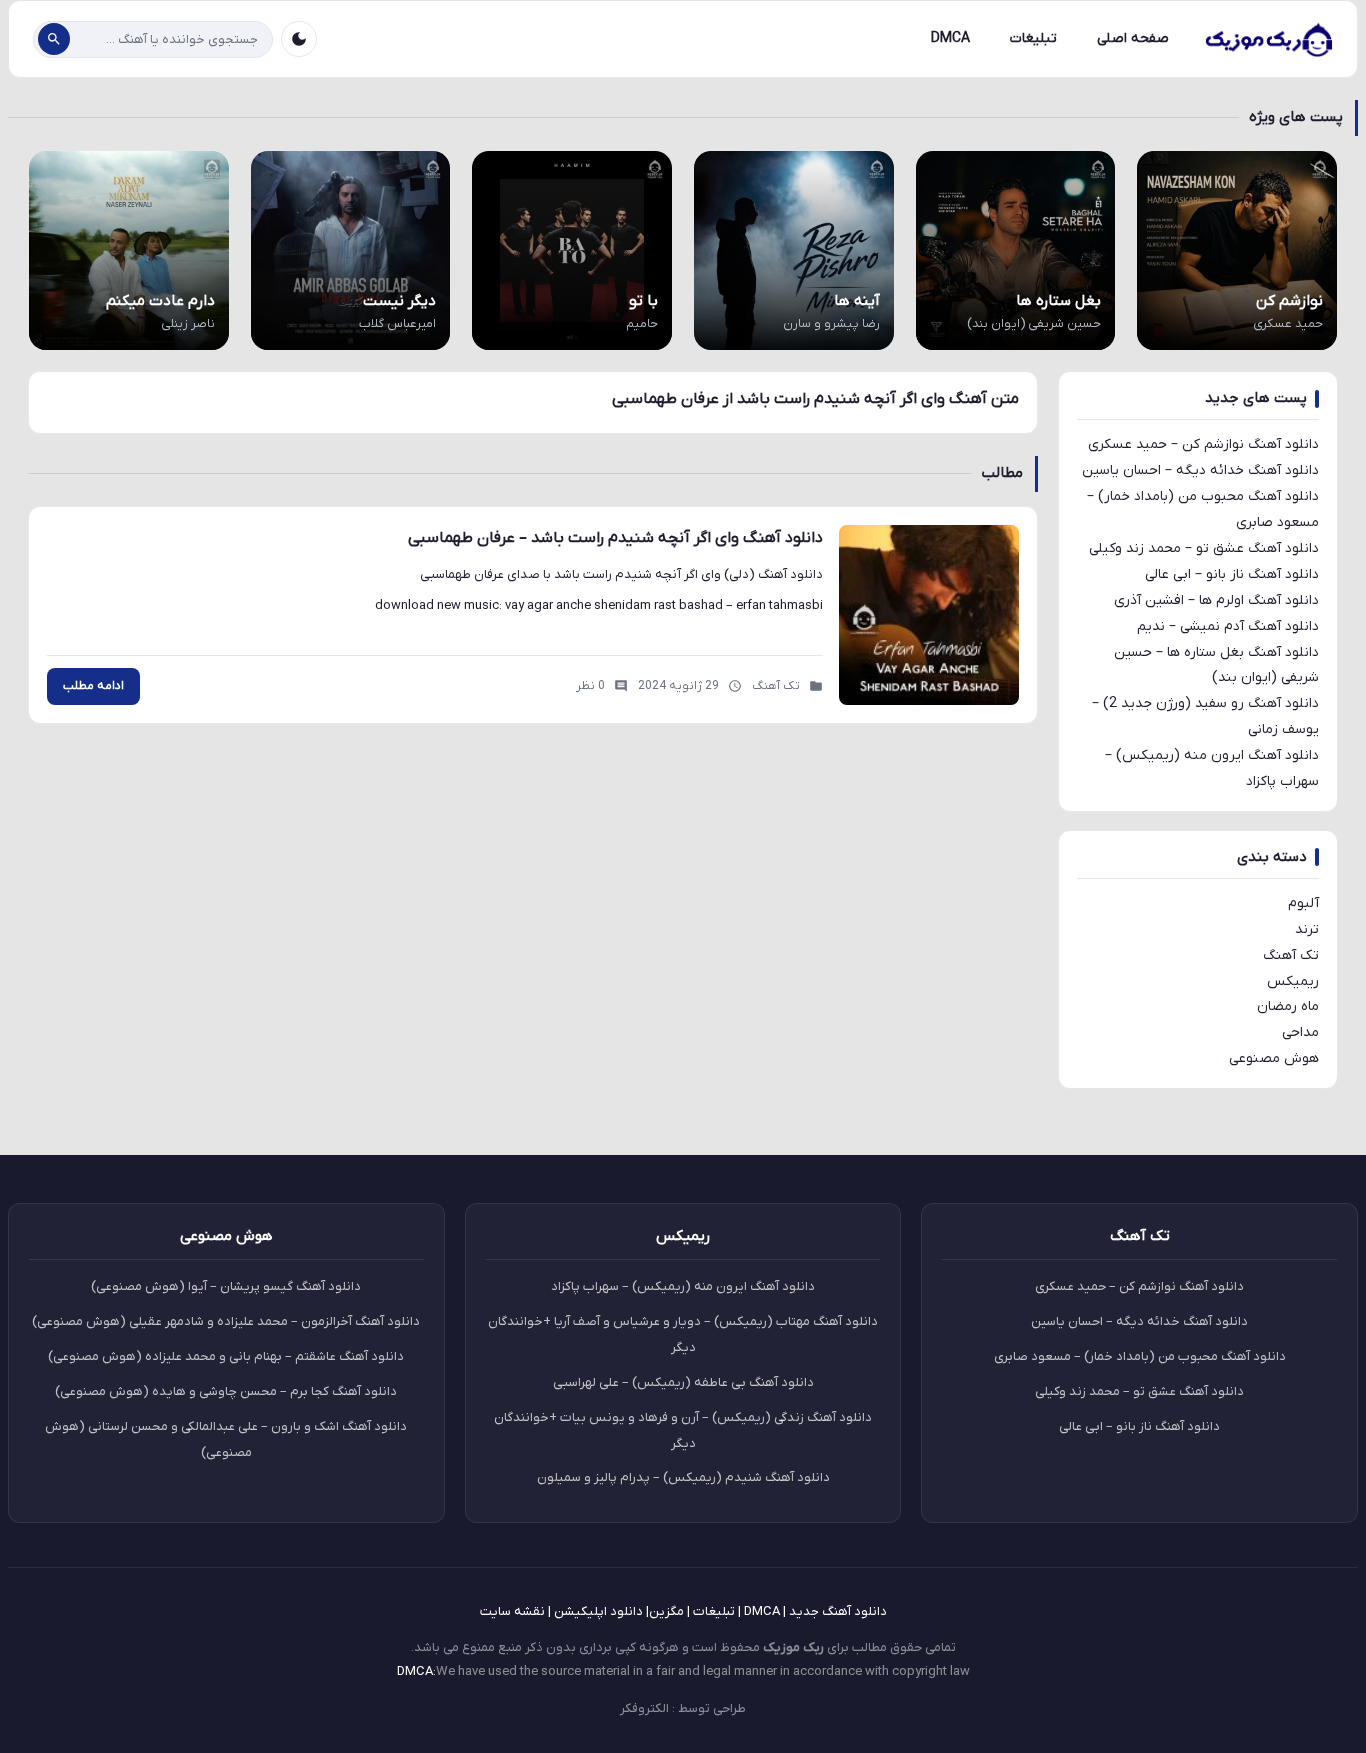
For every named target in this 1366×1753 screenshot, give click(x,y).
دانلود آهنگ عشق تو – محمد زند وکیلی (1204, 548)
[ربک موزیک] (1268, 39)
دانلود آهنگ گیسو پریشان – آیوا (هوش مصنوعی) (226, 1286)
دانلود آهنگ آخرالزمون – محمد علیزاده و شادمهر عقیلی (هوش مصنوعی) (226, 1321)
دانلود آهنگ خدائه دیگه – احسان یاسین (1200, 470)
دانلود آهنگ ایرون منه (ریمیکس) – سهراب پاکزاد (683, 1286)
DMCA (950, 38)
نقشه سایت (512, 1611)
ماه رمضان (1288, 1006)
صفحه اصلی (1133, 38)
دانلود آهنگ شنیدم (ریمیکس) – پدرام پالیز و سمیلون (683, 1477)
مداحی (1300, 1032)
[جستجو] (54, 39)
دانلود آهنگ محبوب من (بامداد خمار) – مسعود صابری (1140, 1356)
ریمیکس (1293, 981)
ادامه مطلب (93, 686)
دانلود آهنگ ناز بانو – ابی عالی (1232, 574)
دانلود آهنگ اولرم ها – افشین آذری (1216, 600)
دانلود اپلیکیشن (598, 1611)
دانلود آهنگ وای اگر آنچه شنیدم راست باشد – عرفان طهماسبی (615, 538)
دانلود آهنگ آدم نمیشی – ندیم (1228, 626)
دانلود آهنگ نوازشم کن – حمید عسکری (1203, 444)
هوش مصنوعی (1274, 1058)
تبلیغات (1033, 38)
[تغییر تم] (299, 39)
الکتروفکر (644, 1708)
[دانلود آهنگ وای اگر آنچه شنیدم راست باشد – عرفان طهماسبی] (929, 615)
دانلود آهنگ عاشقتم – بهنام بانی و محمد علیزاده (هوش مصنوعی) (226, 1356)
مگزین (666, 1611)
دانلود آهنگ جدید (838, 1611)
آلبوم (1303, 903)
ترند (1307, 929)
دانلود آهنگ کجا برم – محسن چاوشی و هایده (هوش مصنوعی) (226, 1391)
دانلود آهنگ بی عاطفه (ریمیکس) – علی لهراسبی (683, 1382)
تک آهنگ (1291, 955)
